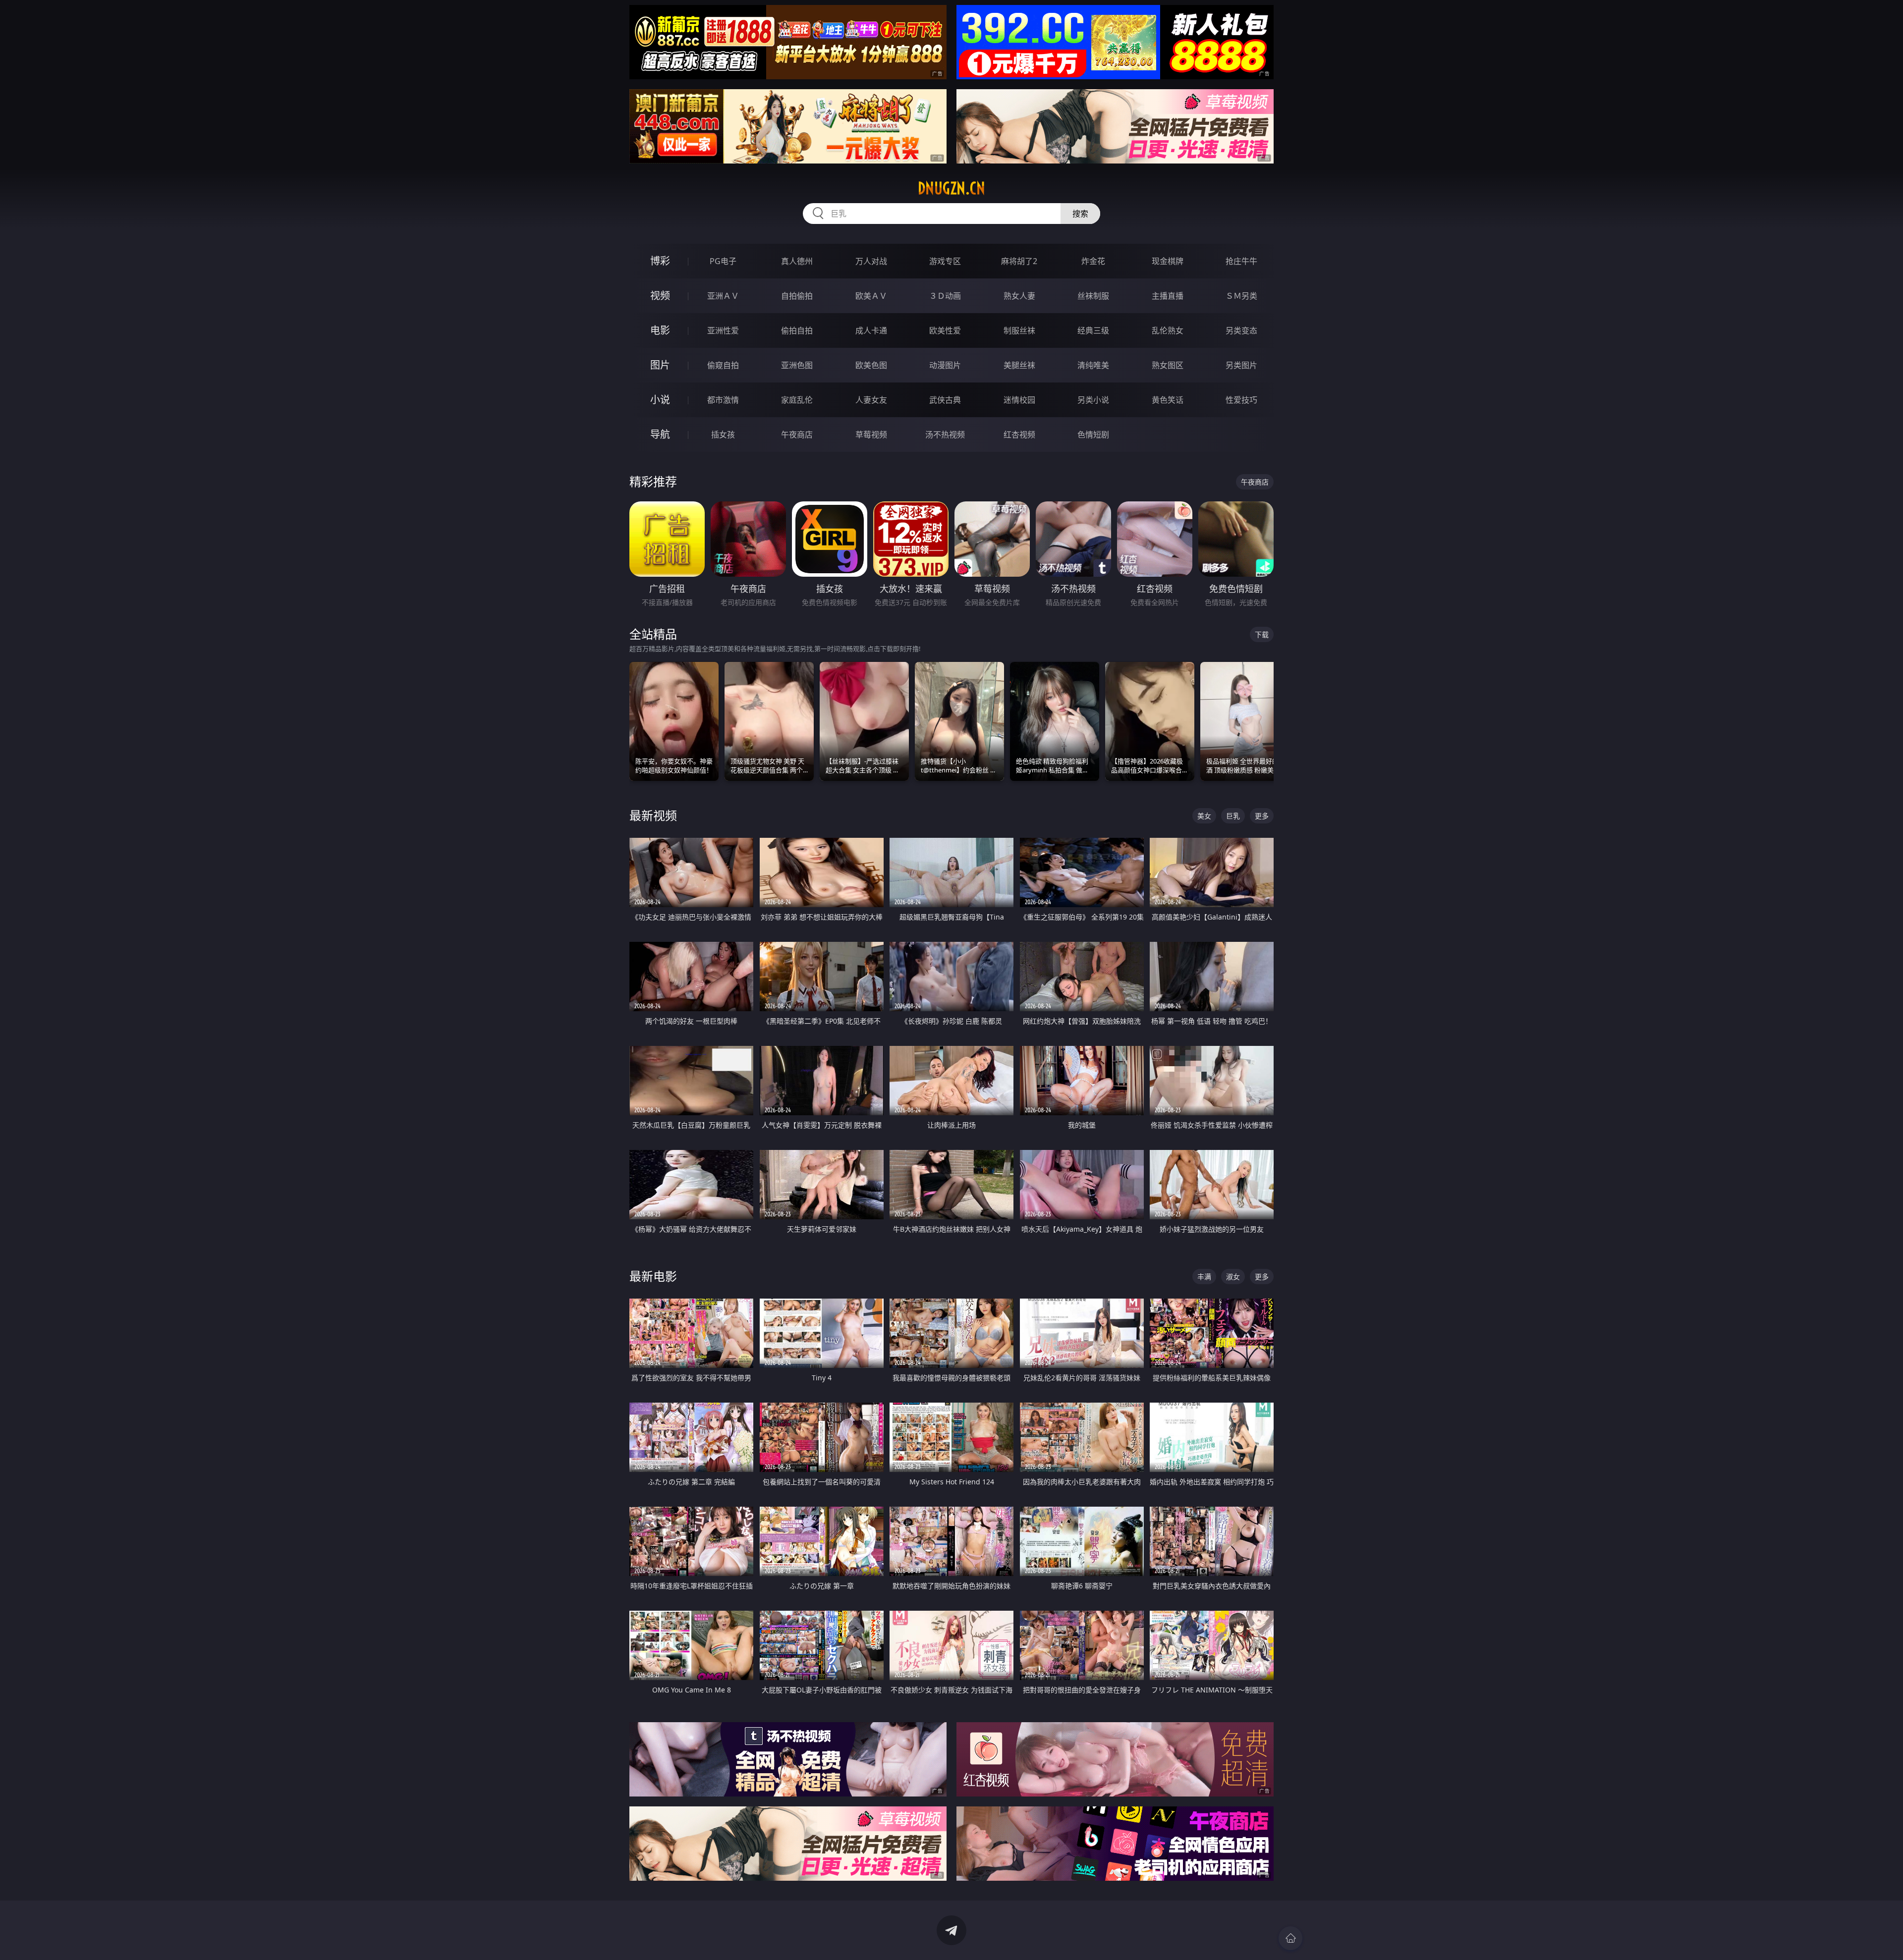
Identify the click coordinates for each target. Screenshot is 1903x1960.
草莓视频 (871, 435)
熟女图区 (1168, 365)
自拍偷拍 (797, 296)
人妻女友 (871, 400)
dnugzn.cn (951, 188)
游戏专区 (945, 261)
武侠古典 (945, 400)
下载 (1262, 634)
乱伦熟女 (1168, 330)
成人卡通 (871, 330)
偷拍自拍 (797, 330)
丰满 (1204, 1277)
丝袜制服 (1093, 296)
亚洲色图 (797, 365)
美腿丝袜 (1019, 365)
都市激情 (723, 400)
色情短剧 (1093, 435)
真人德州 (797, 261)
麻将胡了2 (1019, 261)
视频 (660, 296)
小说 (660, 400)
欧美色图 (871, 365)
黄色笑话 (1168, 400)
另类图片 (1241, 365)
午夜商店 (797, 435)
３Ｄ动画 (945, 296)
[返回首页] (1290, 1938)
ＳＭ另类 (1241, 296)
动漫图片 (945, 365)
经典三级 (1093, 330)
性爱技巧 (1241, 400)
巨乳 (1233, 816)
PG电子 (723, 261)
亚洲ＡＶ (723, 296)
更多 (1262, 816)
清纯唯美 (1093, 365)
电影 (660, 330)
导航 (660, 434)
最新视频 (653, 815)
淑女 (1233, 1277)
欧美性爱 (945, 330)
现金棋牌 (1168, 261)
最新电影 (653, 1276)
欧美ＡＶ (871, 296)
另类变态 (1241, 330)
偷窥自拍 (723, 365)
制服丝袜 (1019, 330)
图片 (660, 365)
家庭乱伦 (797, 400)
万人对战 (871, 261)
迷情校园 (1019, 400)
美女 (1204, 816)
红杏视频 (1019, 435)
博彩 (660, 261)
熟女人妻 (1019, 296)
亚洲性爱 (723, 330)
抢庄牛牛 (1241, 261)
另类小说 (1093, 400)
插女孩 (723, 435)
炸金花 (1093, 261)
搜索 (1080, 214)
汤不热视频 (945, 435)
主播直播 (1168, 296)
